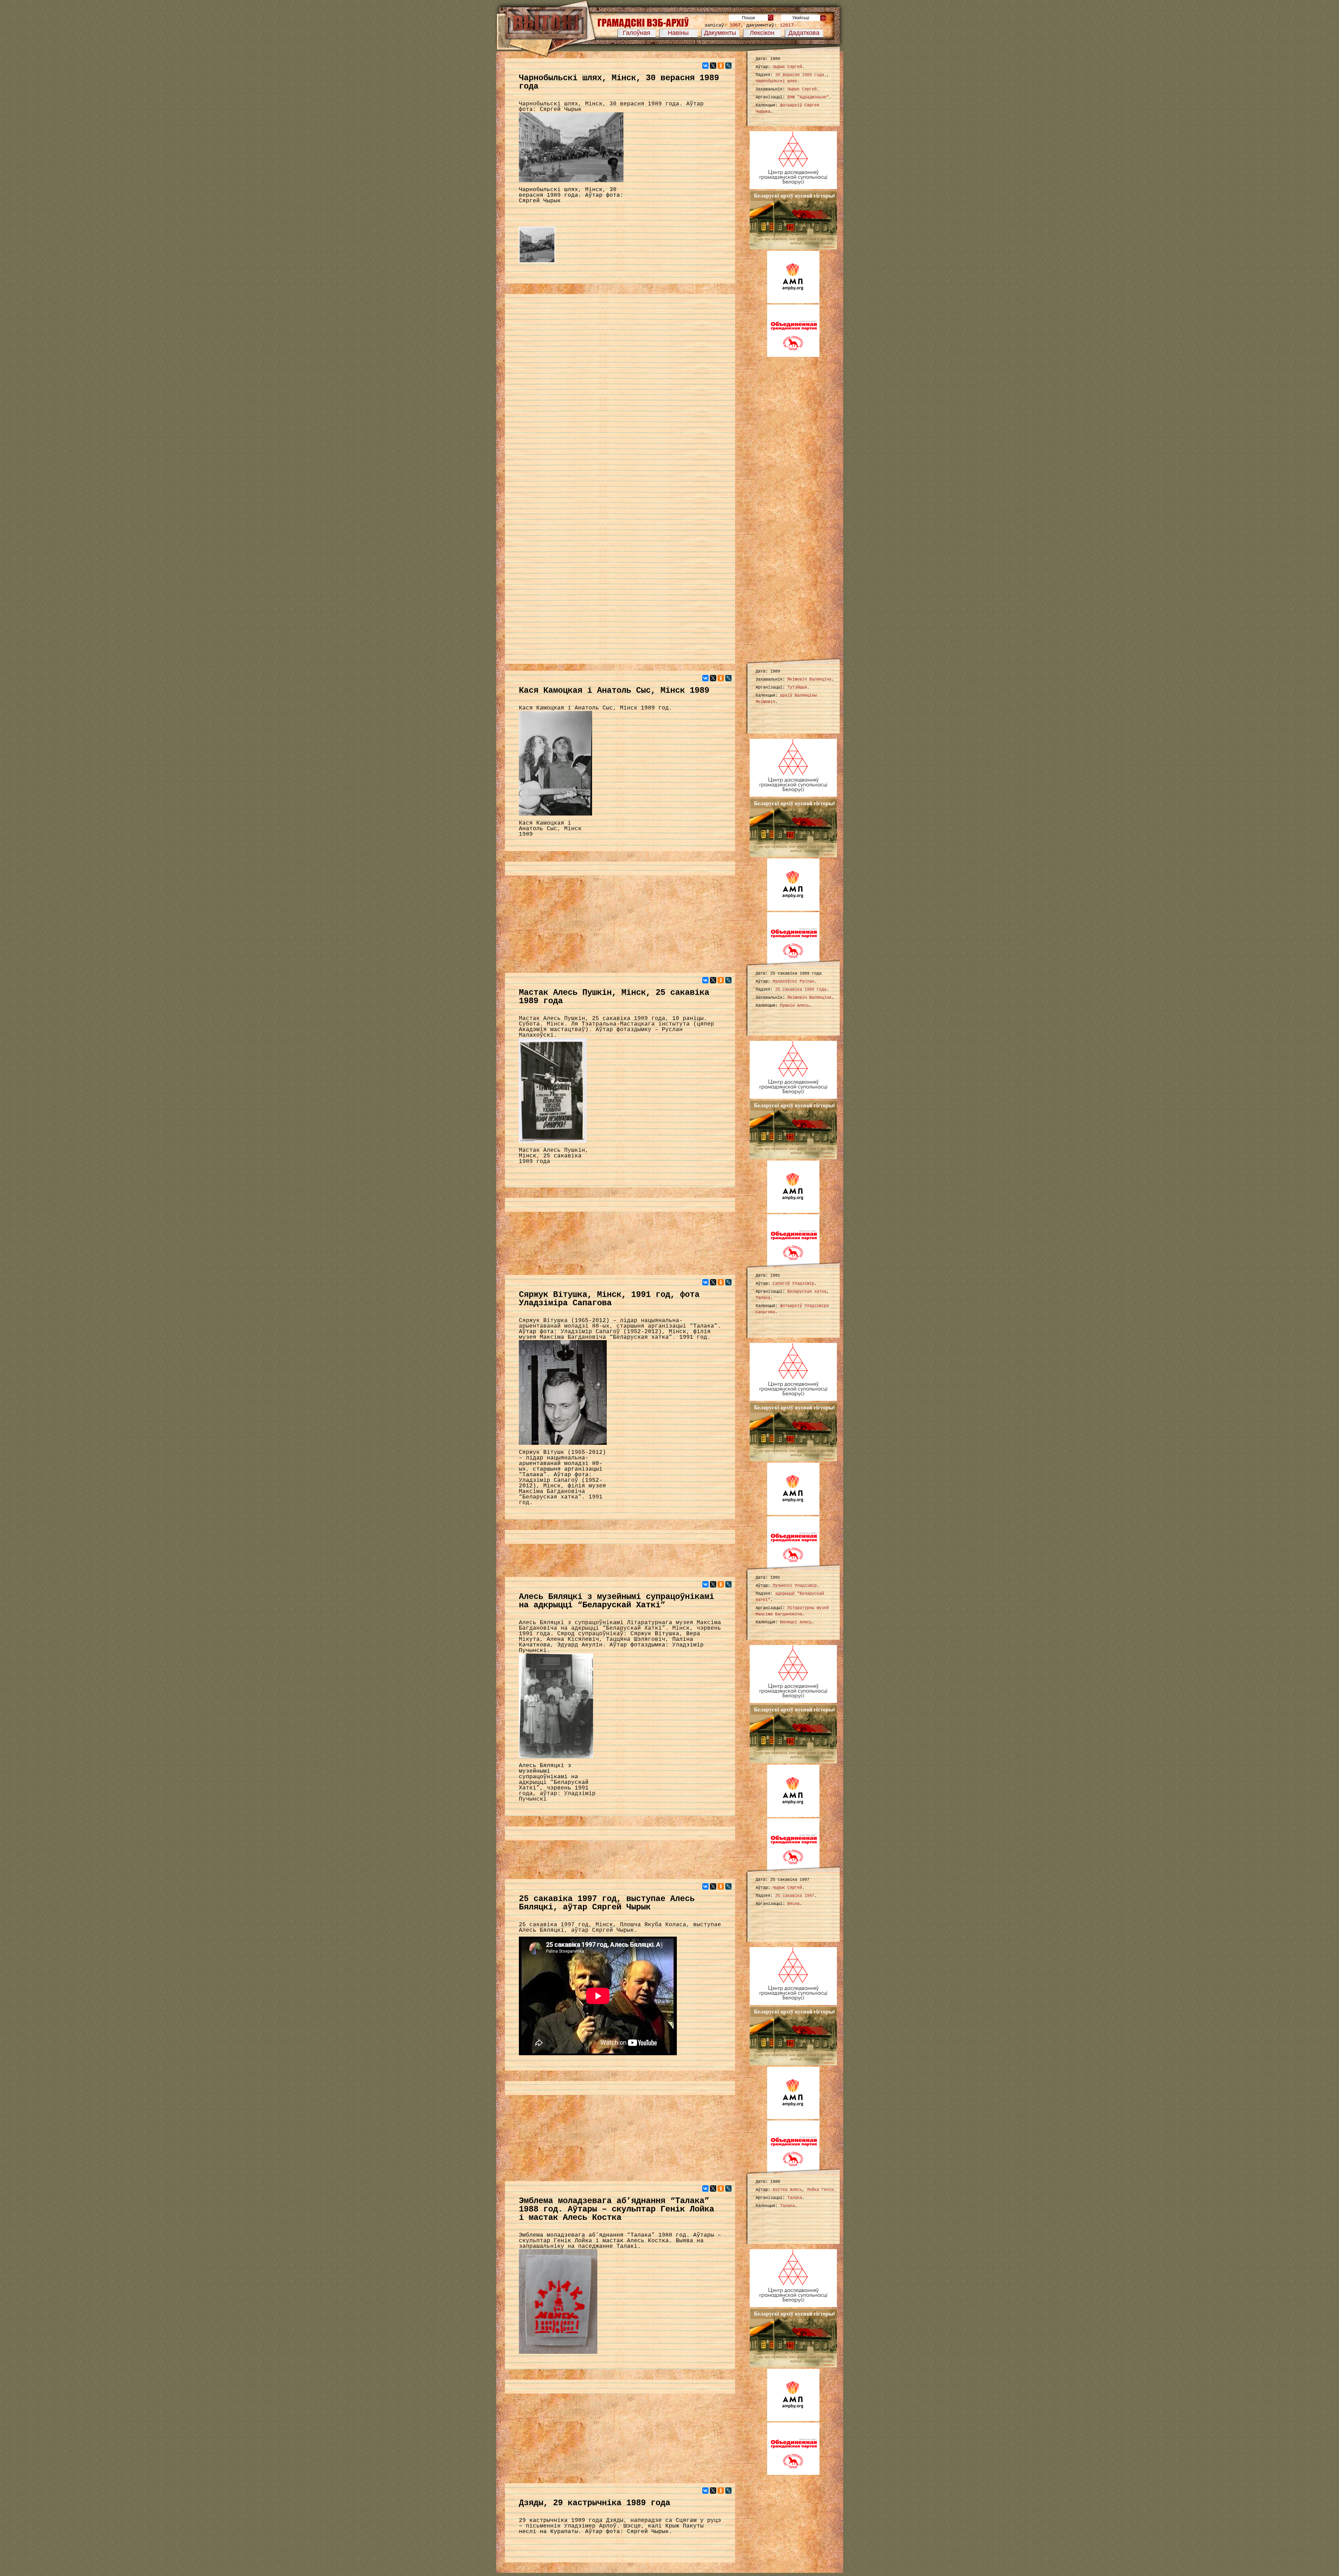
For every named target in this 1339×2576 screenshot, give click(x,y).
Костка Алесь (787, 2190)
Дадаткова (804, 33)
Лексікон (762, 33)
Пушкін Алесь (795, 1006)
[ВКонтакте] (705, 66)
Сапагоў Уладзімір (793, 1284)
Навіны (678, 33)
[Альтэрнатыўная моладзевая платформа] (793, 302)
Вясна (793, 1904)
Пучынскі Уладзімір (795, 1586)
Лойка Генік (820, 2190)
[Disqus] (620, 388)
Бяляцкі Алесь (796, 1622)
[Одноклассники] (721, 66)
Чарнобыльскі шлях (776, 81)
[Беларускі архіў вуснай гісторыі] (793, 248)
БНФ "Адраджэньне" (808, 97)
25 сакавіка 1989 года (801, 990)
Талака (763, 1298)
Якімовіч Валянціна (809, 679)
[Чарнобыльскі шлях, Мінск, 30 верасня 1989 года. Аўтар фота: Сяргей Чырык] (537, 263)
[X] (713, 66)
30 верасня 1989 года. (801, 75)
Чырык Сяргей (787, 67)
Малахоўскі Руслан (793, 982)
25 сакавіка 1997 (795, 1896)
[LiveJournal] (728, 66)
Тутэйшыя (797, 688)
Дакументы (720, 33)
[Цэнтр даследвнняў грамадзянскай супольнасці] (793, 188)
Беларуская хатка (807, 1292)
